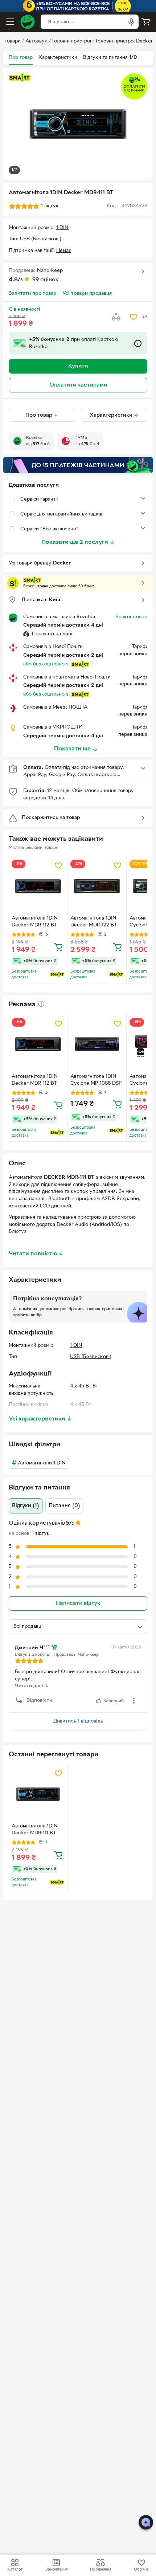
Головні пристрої (72, 41)
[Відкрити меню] (10, 22)
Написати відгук (78, 1603)
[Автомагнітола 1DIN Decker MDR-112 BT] (38, 886)
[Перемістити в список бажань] (134, 317)
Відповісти (39, 1701)
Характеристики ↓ (114, 415)
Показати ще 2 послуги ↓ (78, 542)
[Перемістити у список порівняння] (116, 317)
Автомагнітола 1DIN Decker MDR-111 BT (35, 1830)
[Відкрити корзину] (146, 22)
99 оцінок (46, 280)
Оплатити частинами (78, 385)
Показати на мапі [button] (52, 634)
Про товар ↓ (42, 415)
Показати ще (72, 749)
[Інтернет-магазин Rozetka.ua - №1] (28, 22)
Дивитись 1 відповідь (78, 1721)
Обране (141, 2569)
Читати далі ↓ (32, 1686)
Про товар (21, 58)
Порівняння (100, 2569)
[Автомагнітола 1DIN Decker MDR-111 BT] (38, 1794)
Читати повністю (36, 1254)
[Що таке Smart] (20, 78)
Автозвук (36, 41)
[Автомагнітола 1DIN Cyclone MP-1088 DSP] (97, 1044)
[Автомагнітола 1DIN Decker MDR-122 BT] (97, 886)
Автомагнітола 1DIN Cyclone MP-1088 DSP (96, 1080)
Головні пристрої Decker (124, 41)
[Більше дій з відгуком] (134, 1701)
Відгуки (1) (26, 1506)
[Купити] (58, 947)
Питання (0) (64, 1506)
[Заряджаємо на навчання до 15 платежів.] (78, 465)
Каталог (15, 2569)
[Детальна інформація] (41, 1004)
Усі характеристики (40, 1419)
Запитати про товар (33, 294)
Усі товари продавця (87, 294)
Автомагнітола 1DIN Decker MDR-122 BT (94, 922)
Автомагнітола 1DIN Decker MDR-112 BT (35, 922)
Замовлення (56, 2569)
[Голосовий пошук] (131, 22)
